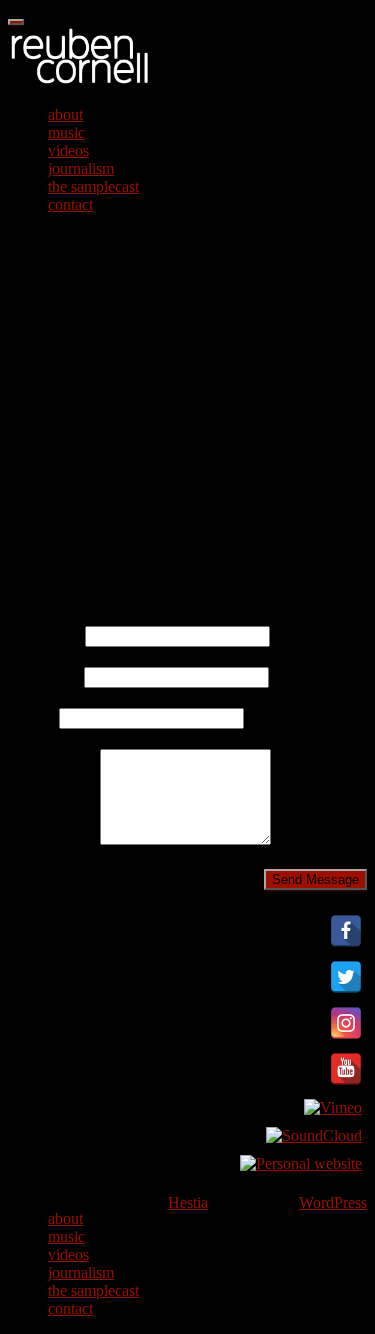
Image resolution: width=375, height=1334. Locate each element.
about (65, 114)
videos (68, 150)
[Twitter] (346, 992)
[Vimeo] (333, 1107)
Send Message (315, 879)
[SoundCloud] (314, 1135)
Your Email (46, 676)
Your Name (46, 635)
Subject (33, 717)
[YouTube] (346, 1084)
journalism (81, 168)
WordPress (333, 1202)
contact (70, 204)
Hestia (188, 1202)
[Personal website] (301, 1163)
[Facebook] (346, 946)
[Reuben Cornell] (79, 80)
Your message (54, 839)
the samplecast (93, 186)
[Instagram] (346, 1038)
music (66, 132)
